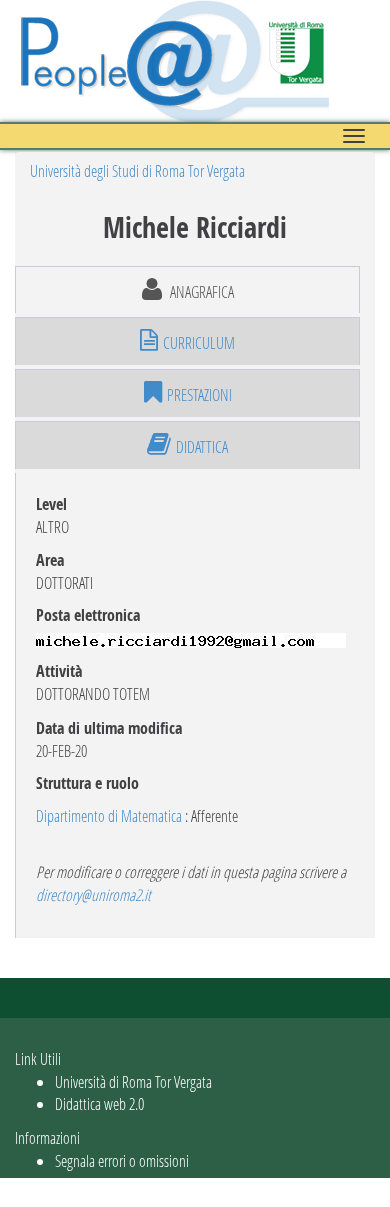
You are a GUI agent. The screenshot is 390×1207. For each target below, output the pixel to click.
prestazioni (199, 394)
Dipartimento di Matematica (109, 815)
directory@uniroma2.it (93, 894)
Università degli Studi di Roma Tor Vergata (137, 170)
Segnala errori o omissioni (122, 1160)
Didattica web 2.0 (99, 1103)
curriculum (199, 342)
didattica (202, 446)
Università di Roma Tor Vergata (133, 1081)
